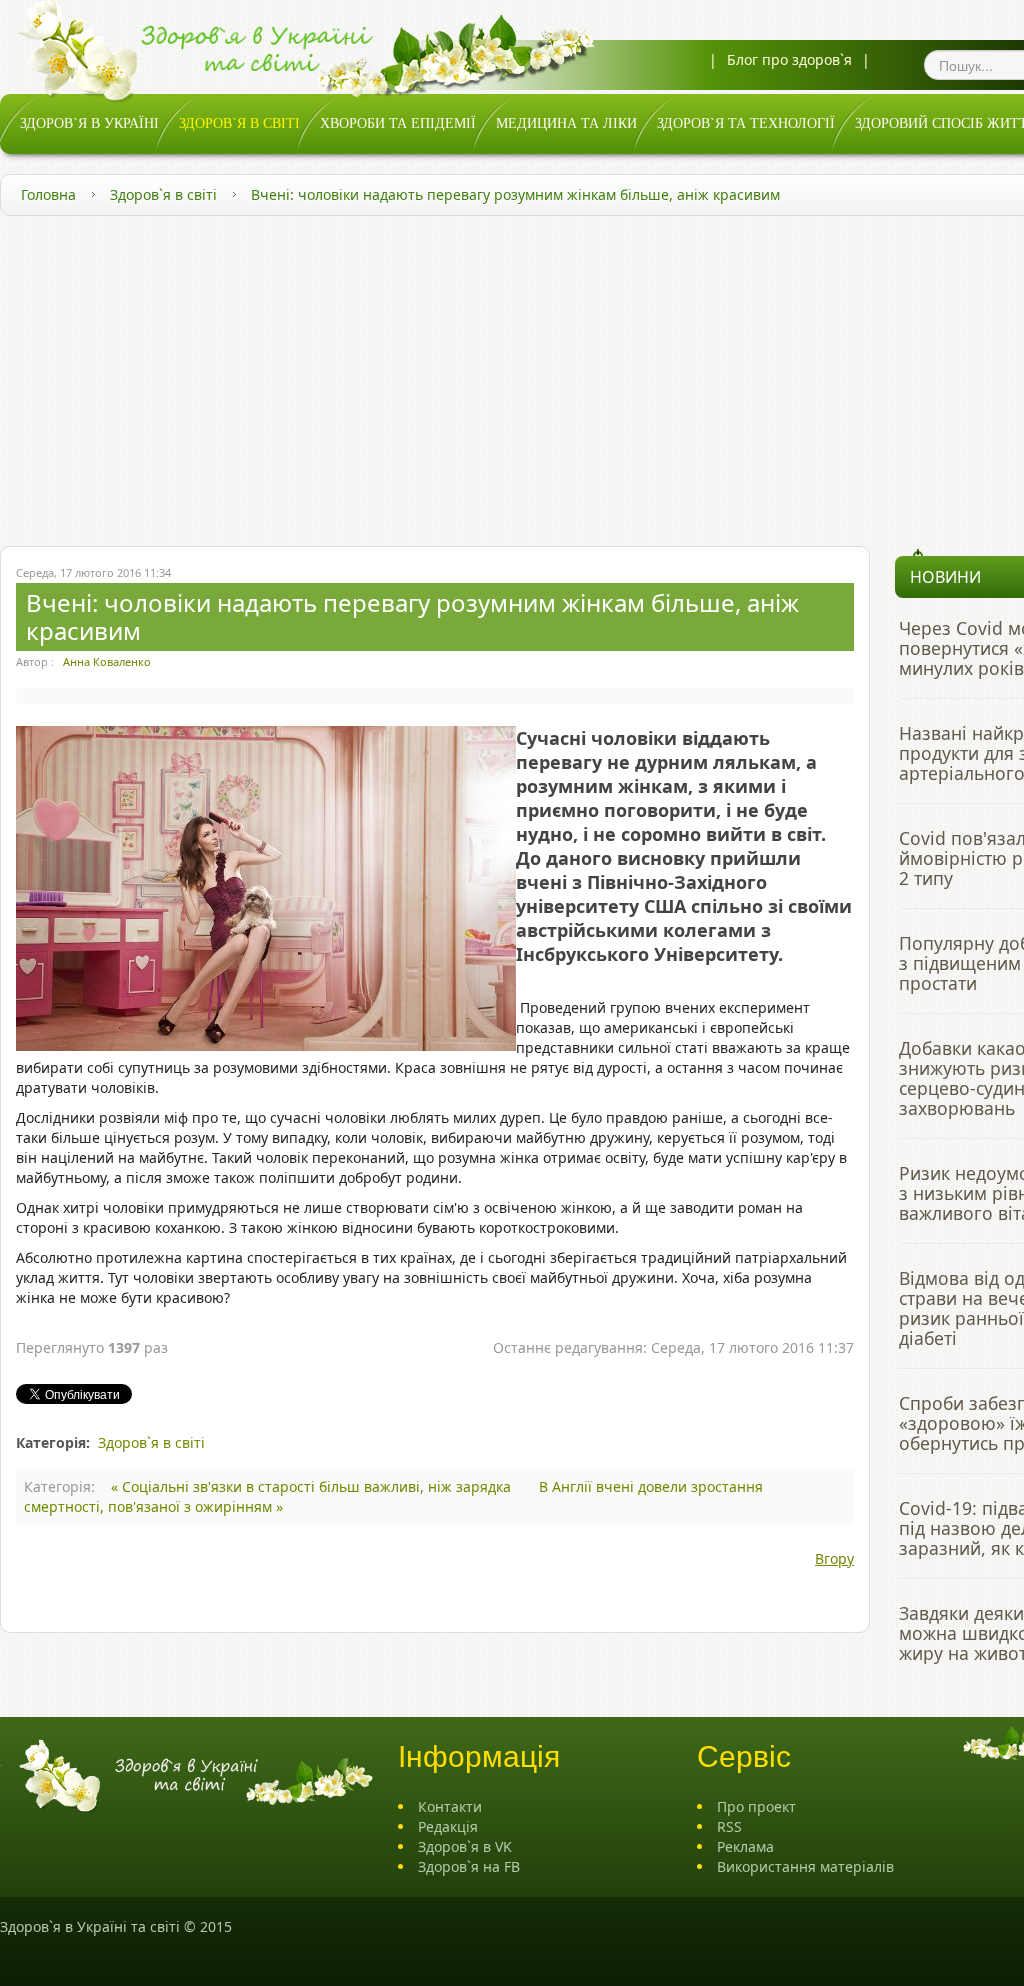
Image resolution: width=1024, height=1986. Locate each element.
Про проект (756, 1806)
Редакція (448, 1826)
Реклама (745, 1846)
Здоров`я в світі (163, 194)
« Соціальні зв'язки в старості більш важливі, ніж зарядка (313, 1486)
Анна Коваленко (107, 661)
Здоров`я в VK (465, 1846)
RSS (729, 1826)
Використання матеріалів (805, 1866)
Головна (48, 194)
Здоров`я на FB (469, 1866)
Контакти (450, 1806)
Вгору (834, 1558)
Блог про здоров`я (789, 59)
